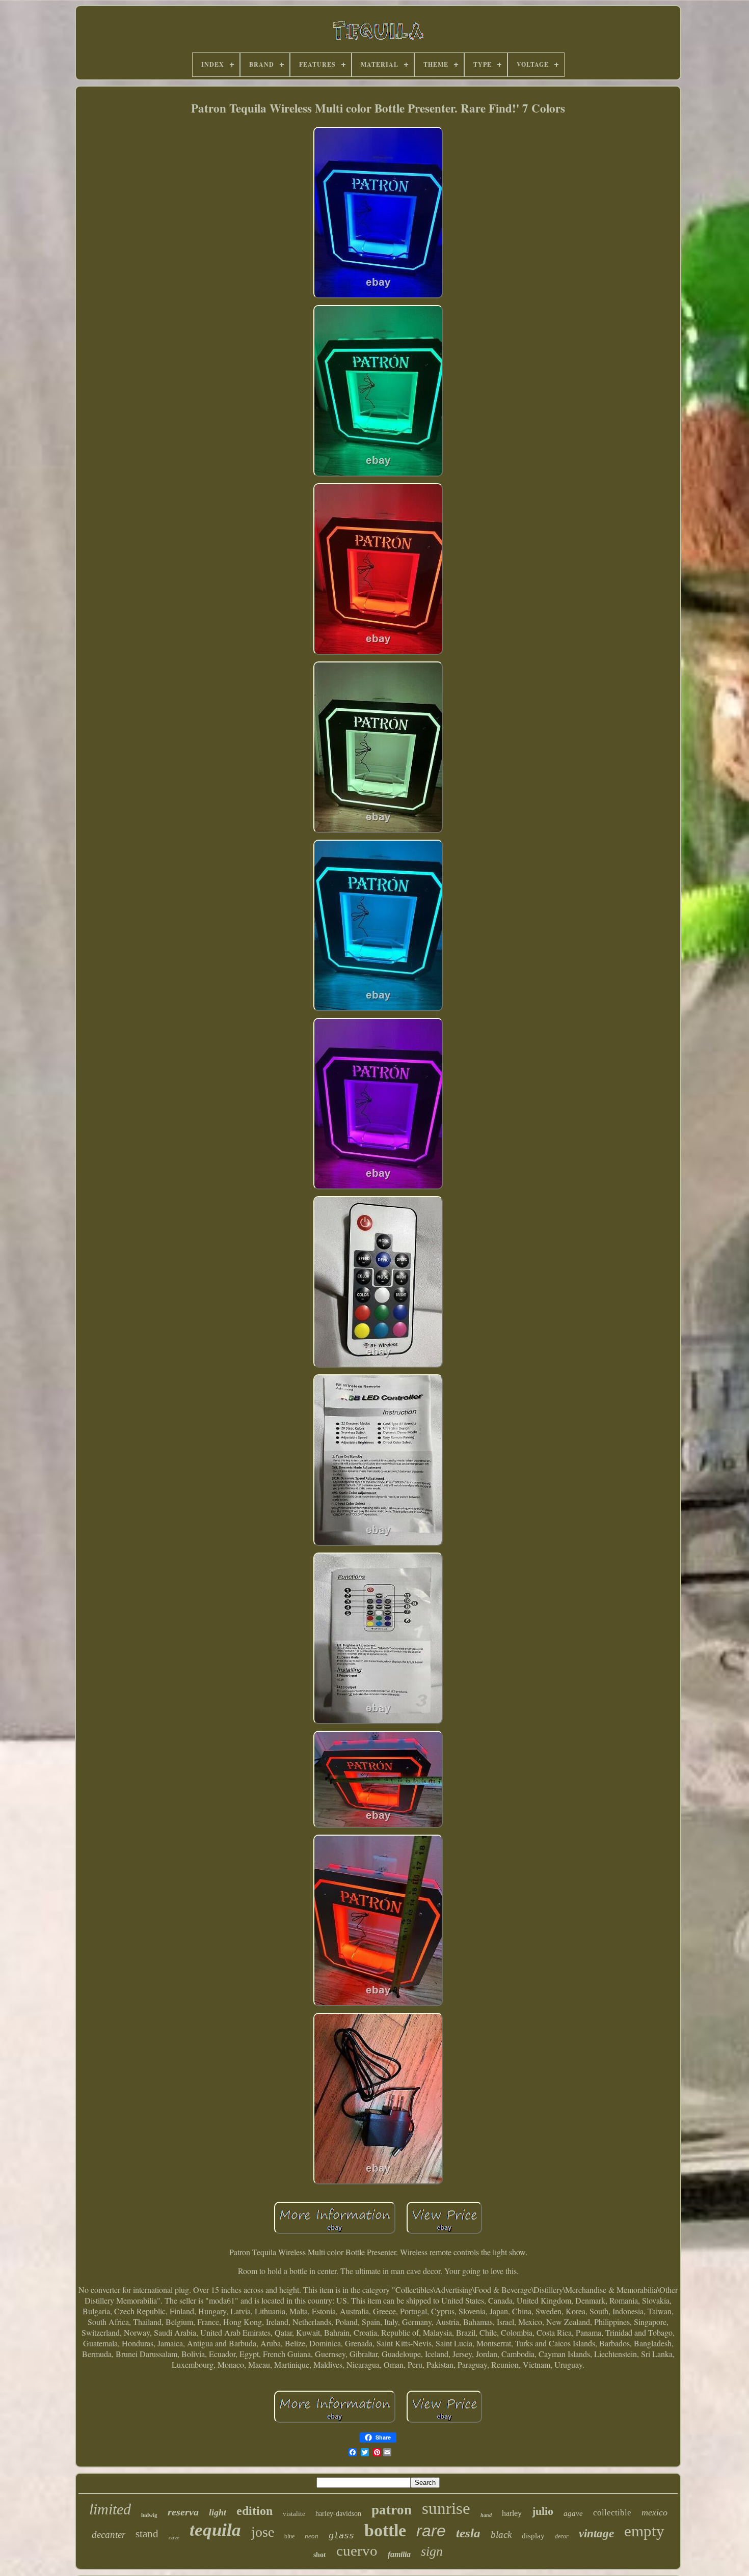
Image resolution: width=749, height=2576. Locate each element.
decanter (109, 2535)
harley (512, 2513)
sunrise (446, 2508)
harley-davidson (338, 2514)
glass (341, 2535)
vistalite (294, 2514)
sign (432, 2551)
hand (486, 2515)
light (218, 2512)
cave (174, 2537)
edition (255, 2511)
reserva (183, 2512)
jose (263, 2532)
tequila (215, 2530)
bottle (385, 2530)
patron (392, 2510)
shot (320, 2555)
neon (312, 2536)
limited (110, 2509)
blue (289, 2536)
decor (562, 2536)
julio (543, 2511)
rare (431, 2531)
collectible (612, 2513)
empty (644, 2531)
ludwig (149, 2515)
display (533, 2536)
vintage (596, 2533)
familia (399, 2554)
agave (573, 2513)
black (501, 2535)
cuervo (357, 2551)
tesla (468, 2533)
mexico (654, 2512)
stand (147, 2534)
